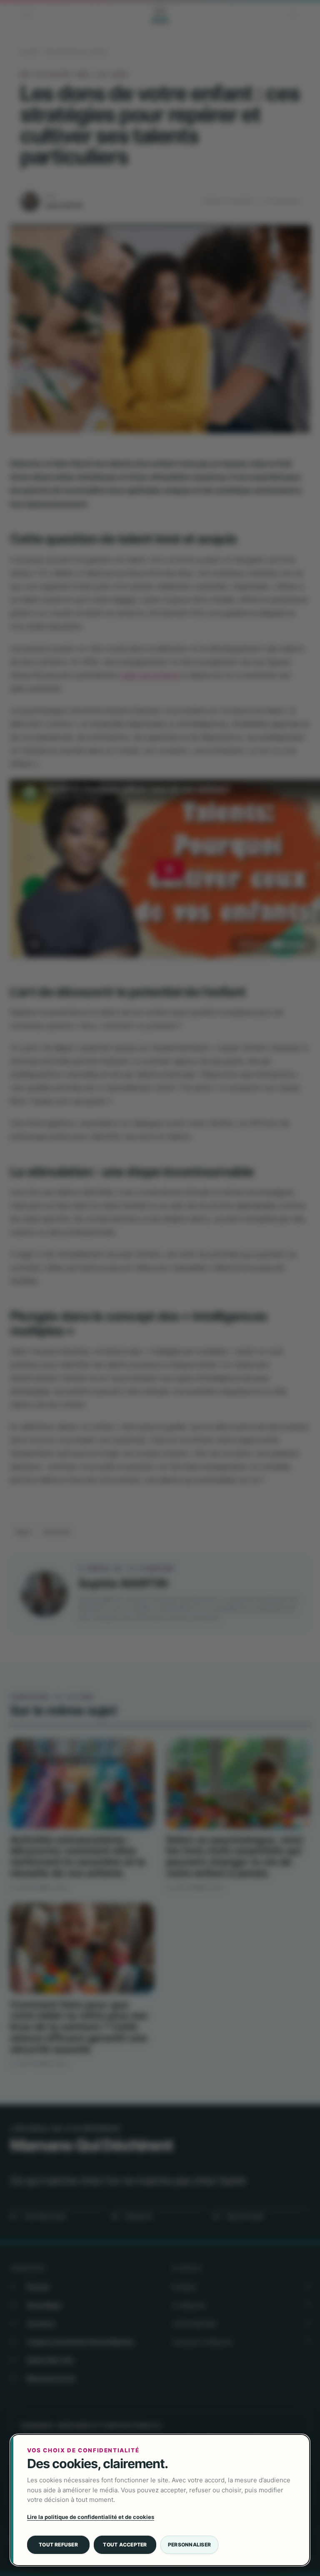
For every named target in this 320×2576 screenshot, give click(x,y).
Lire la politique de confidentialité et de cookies (91, 2517)
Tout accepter (125, 2545)
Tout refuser (58, 2545)
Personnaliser (189, 2545)
